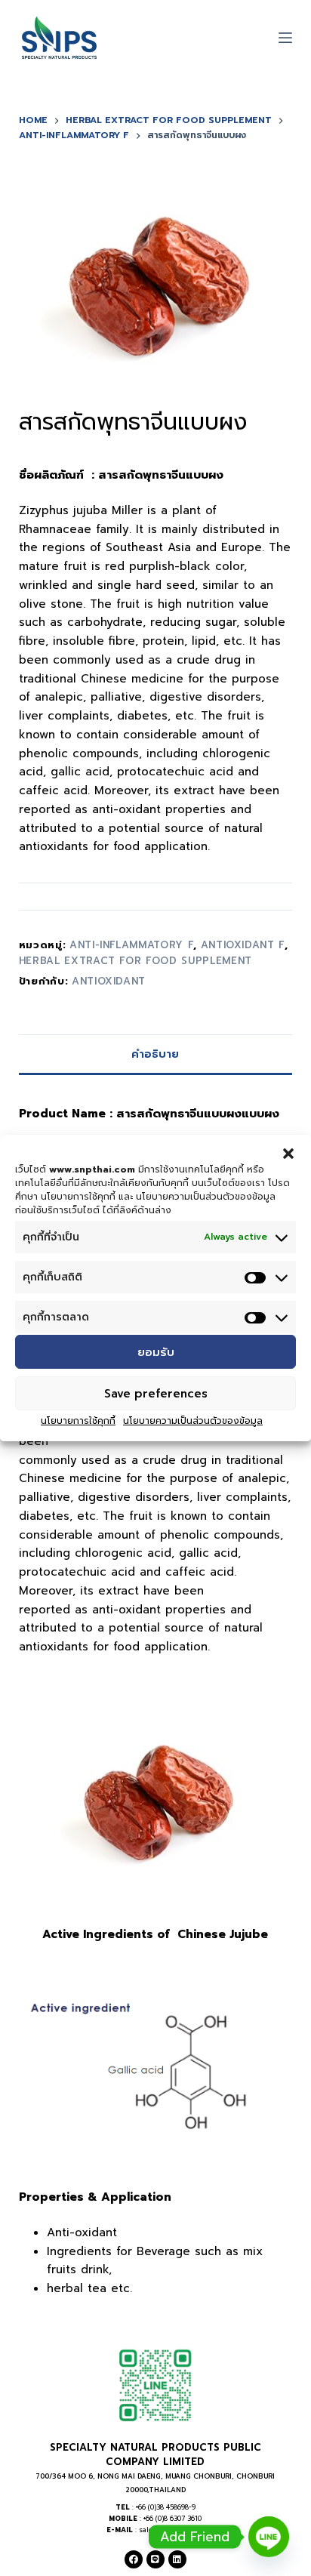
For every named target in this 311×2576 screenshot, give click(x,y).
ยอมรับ (156, 1352)
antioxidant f (243, 945)
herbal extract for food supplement (135, 961)
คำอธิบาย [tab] (155, 1054)
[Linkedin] (177, 2559)
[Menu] (285, 38)
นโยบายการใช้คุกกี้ (78, 1421)
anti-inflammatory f (131, 945)
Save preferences (156, 1394)
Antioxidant (109, 981)
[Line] (155, 2559)
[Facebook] (134, 2559)
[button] (288, 1154)
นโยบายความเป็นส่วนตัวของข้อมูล (193, 1421)
